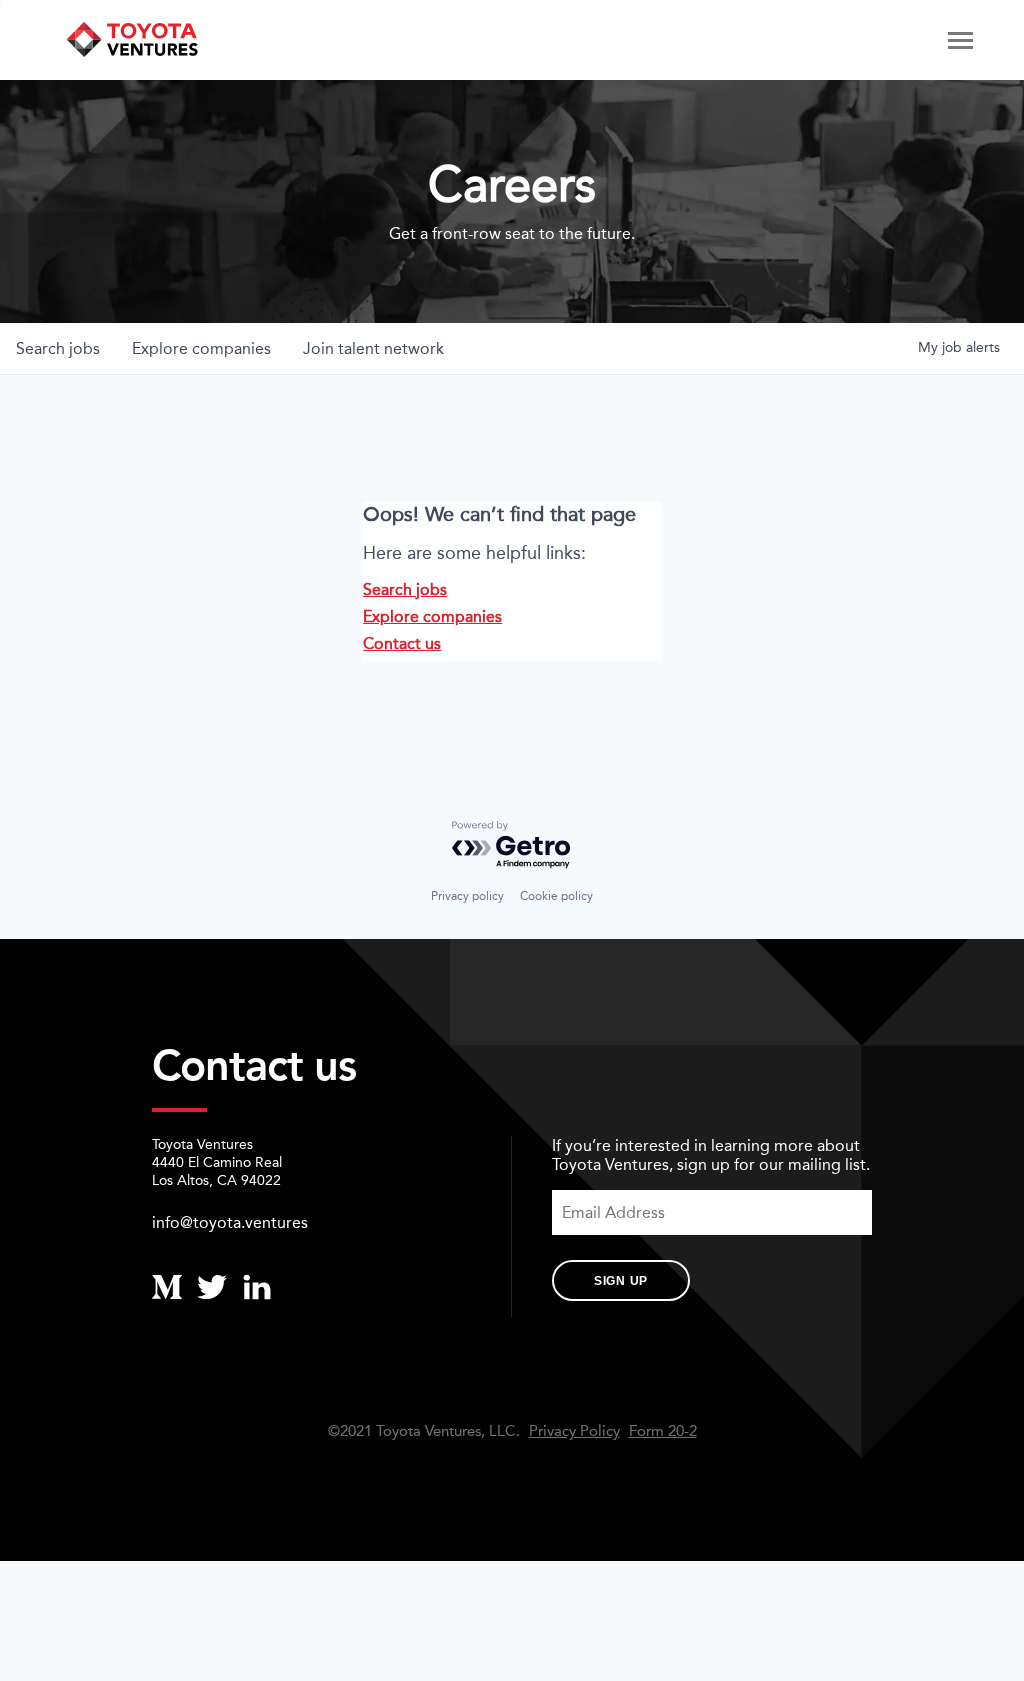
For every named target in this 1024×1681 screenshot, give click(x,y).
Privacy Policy (574, 1431)
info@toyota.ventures (230, 1222)
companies (201, 348)
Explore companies (432, 616)
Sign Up (621, 1281)
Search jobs (405, 589)
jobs (58, 348)
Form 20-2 (663, 1431)
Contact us (402, 643)
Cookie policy (556, 896)
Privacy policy (467, 896)
